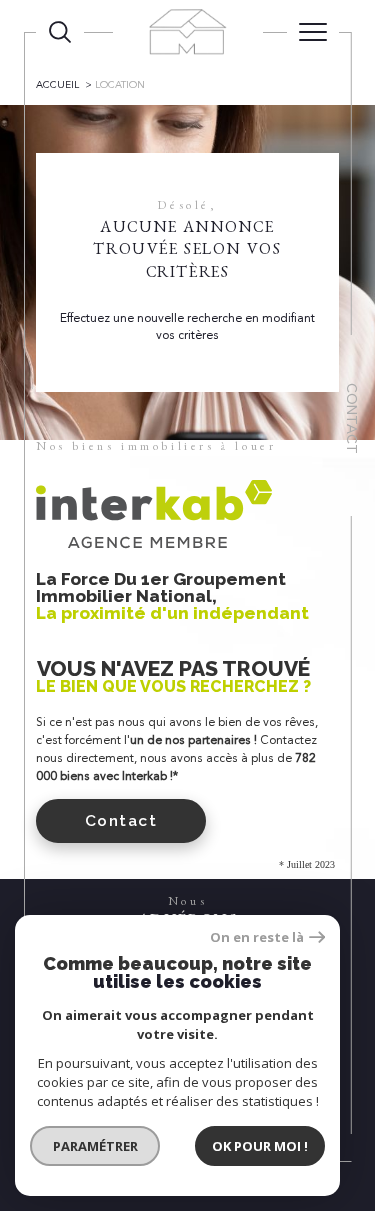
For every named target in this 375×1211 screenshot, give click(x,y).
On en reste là (257, 937)
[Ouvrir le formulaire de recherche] (60, 32)
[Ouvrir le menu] (313, 32)
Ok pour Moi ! (260, 1146)
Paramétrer (95, 1146)
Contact (352, 418)
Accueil (57, 84)
